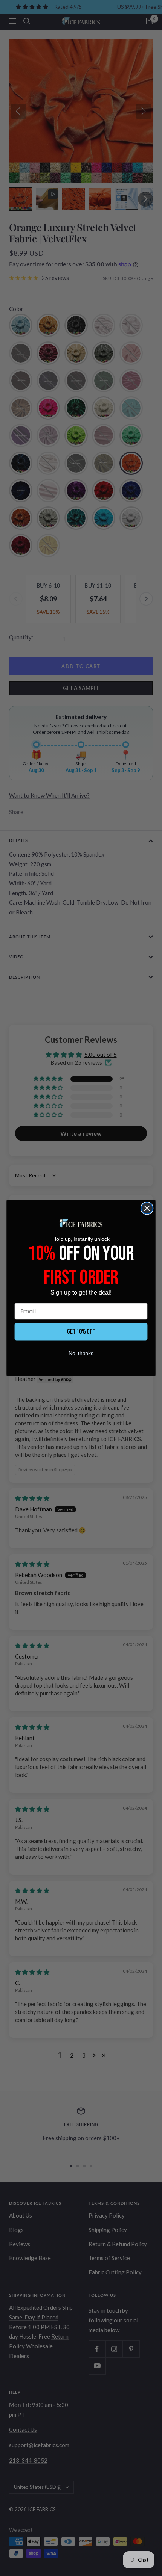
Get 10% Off (81, 1332)
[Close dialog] (147, 1208)
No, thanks (81, 1353)
